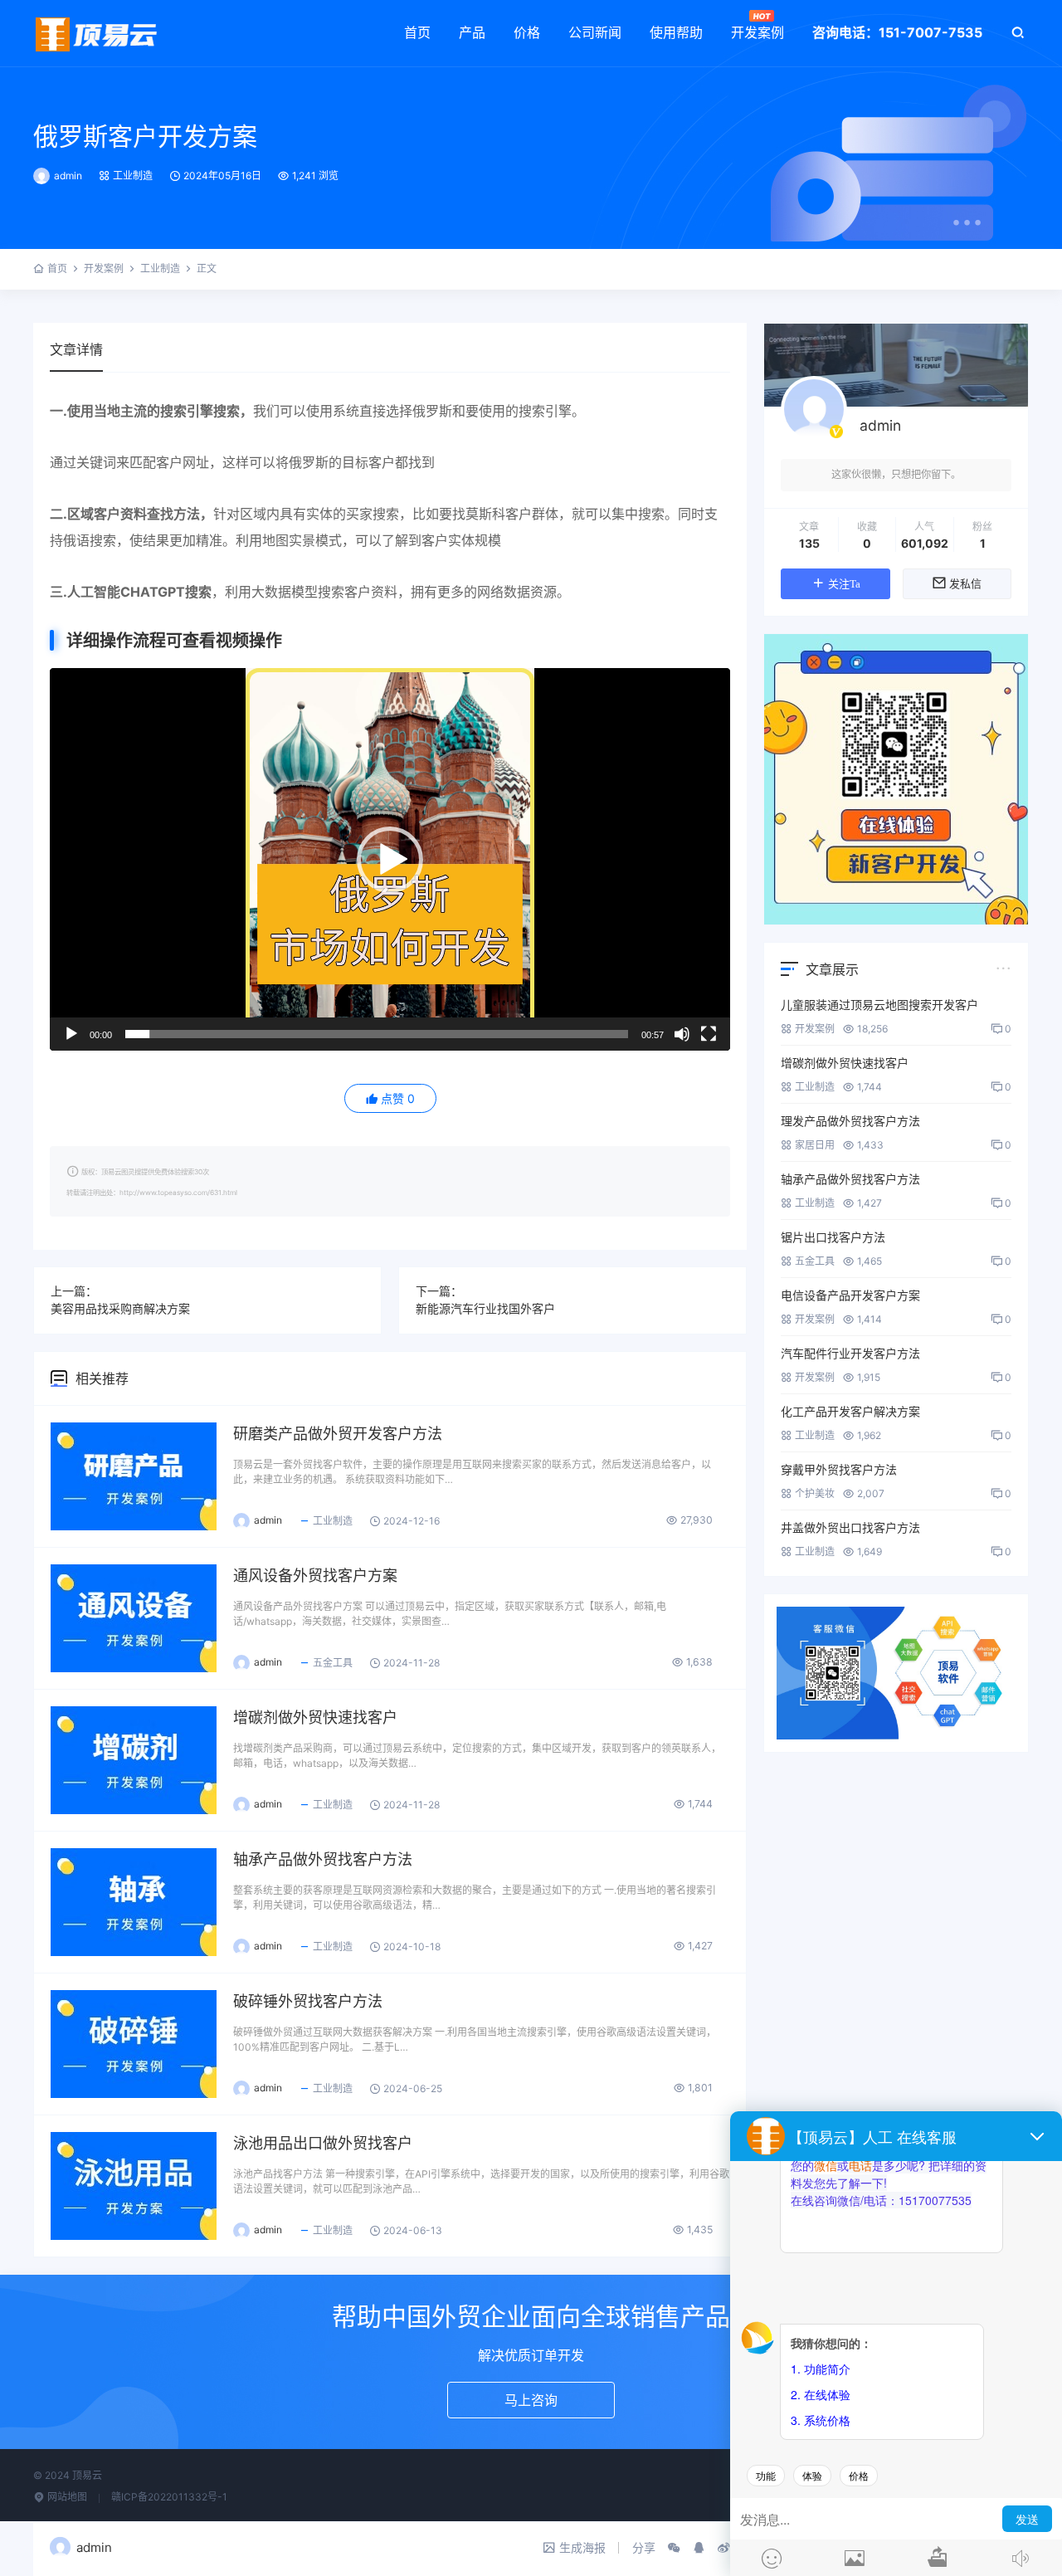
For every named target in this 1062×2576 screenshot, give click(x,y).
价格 (527, 32)
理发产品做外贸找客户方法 (850, 1121)
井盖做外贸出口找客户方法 (850, 1527)
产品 (472, 32)
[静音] (682, 1034)
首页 (417, 32)
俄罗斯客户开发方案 (145, 136)
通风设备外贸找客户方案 (315, 1576)
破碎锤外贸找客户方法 (308, 2001)
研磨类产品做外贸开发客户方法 (338, 1434)
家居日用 (815, 1145)
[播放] (71, 1034)
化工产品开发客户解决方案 (850, 1411)
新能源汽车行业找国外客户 (485, 1308)
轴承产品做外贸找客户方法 (323, 1859)
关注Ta (844, 584)
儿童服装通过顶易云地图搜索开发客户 (879, 1005)
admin (68, 176)
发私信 (965, 584)
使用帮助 (676, 32)
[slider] (377, 1034)
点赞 (398, 1098)
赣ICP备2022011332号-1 (169, 2497)
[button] (390, 860)
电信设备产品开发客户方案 (850, 1295)
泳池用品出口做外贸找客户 (323, 2143)
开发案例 (758, 32)
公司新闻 (595, 32)
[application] (390, 859)
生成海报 (582, 2547)
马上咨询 (531, 2400)
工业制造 (133, 176)
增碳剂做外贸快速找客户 (315, 1717)
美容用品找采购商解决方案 (120, 1308)
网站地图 (66, 2497)
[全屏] (709, 1034)
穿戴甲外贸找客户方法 (839, 1469)
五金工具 (333, 1663)
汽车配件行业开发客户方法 (850, 1353)
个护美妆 (815, 1493)
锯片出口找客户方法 (833, 1237)
